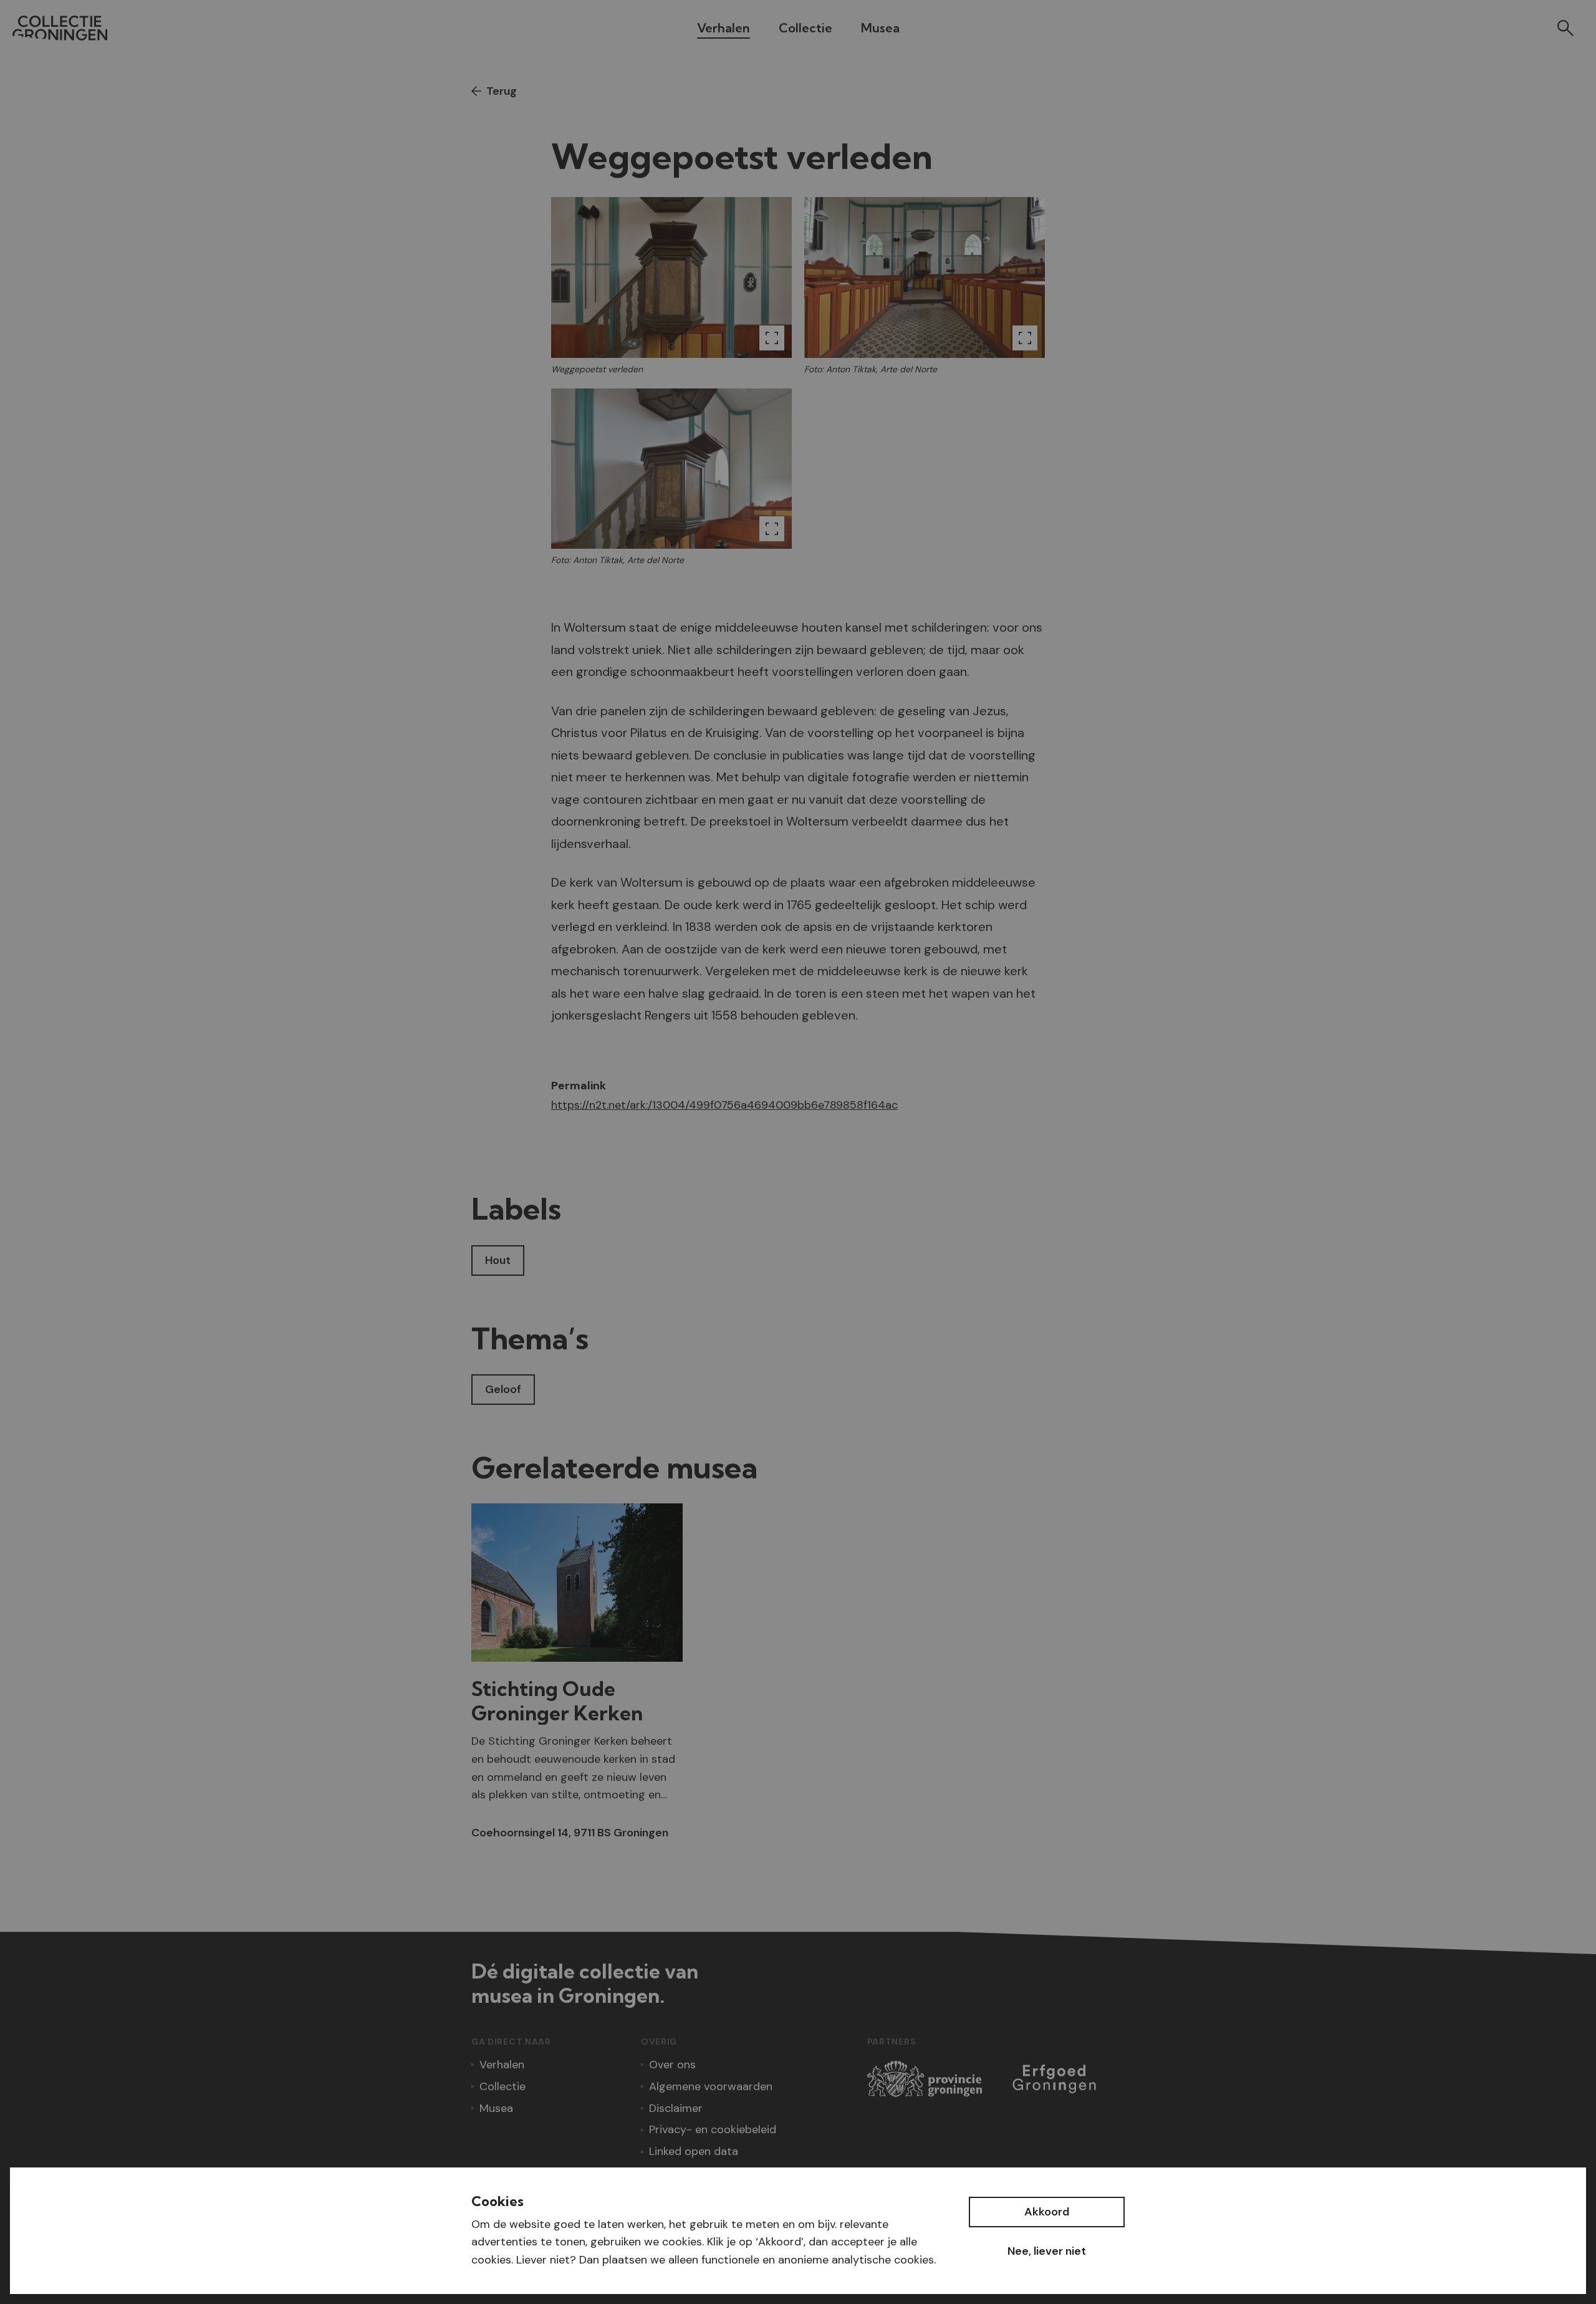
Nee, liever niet (1047, 2251)
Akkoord (1047, 2212)
